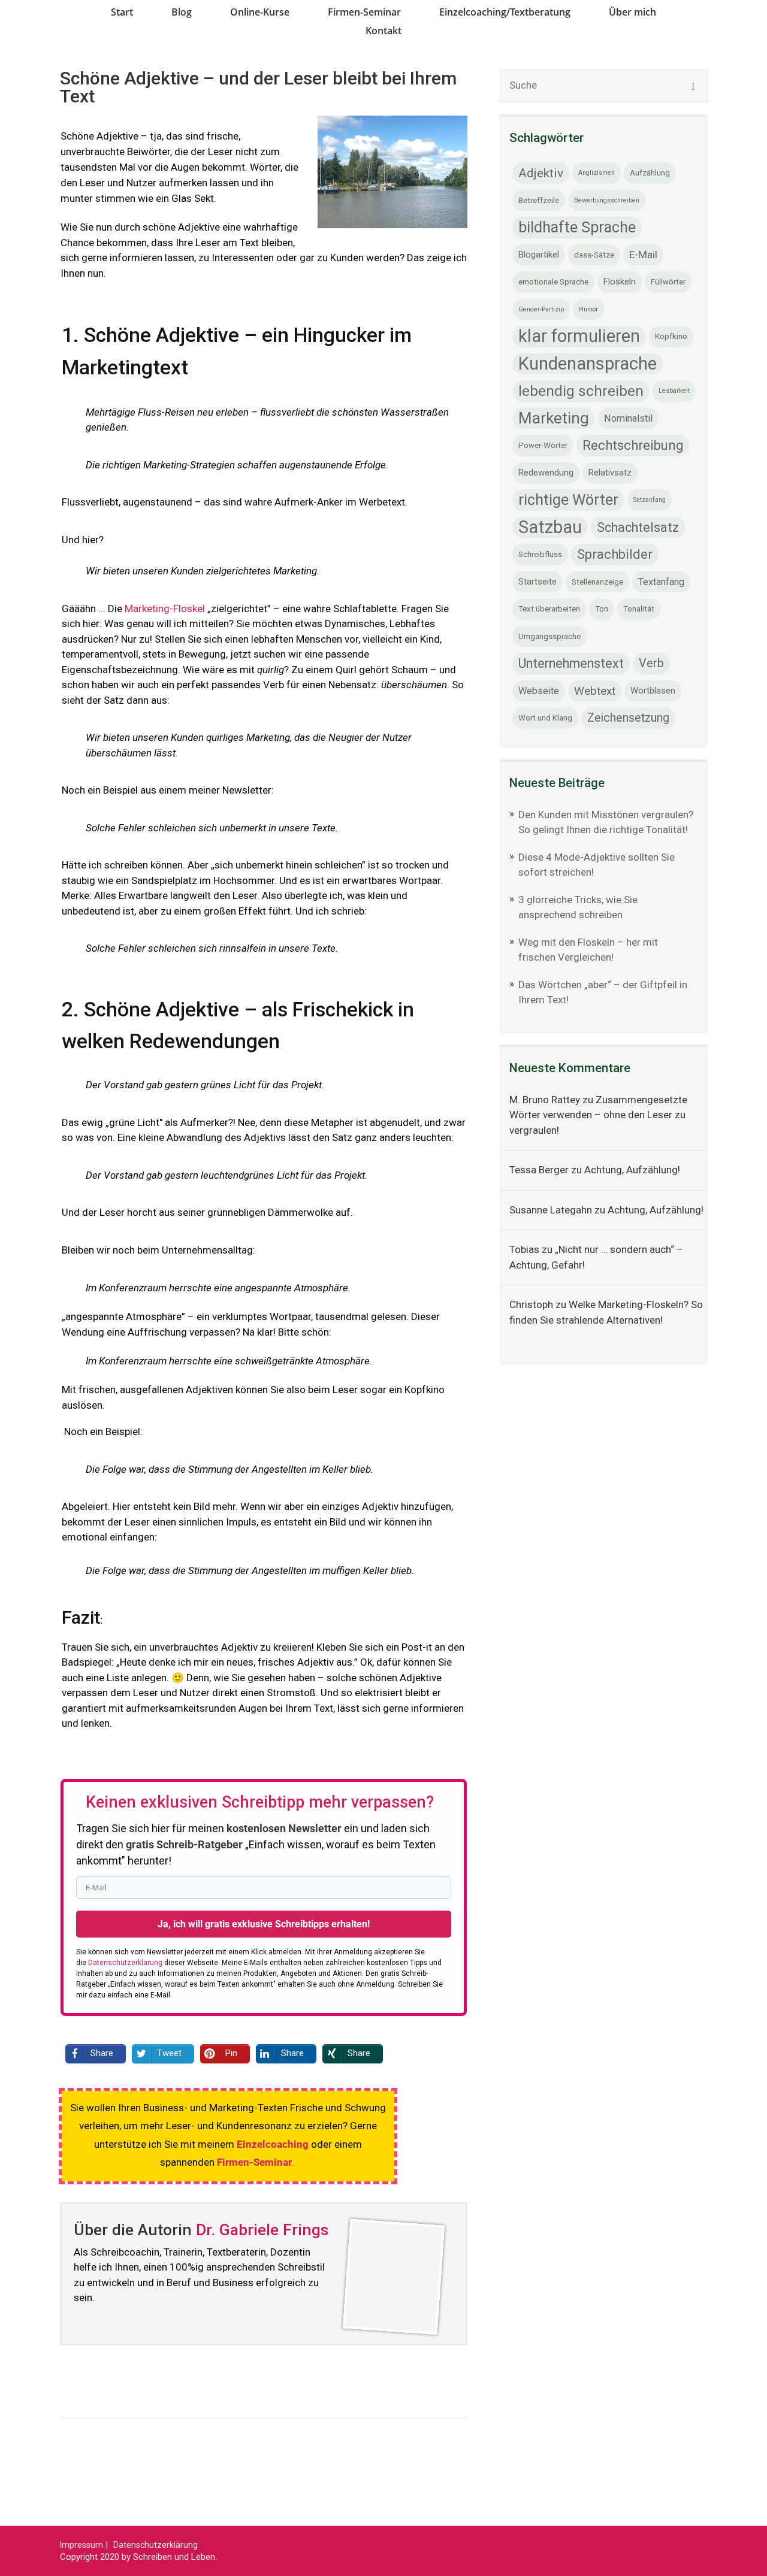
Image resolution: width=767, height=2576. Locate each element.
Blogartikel (539, 255)
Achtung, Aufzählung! (632, 1170)
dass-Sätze (594, 255)
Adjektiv (541, 173)
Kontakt (383, 31)
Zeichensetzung (628, 718)
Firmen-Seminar (364, 12)
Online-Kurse (260, 12)
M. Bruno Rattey (545, 1100)
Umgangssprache (549, 636)
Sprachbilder (615, 554)
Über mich (632, 12)
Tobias (524, 1249)
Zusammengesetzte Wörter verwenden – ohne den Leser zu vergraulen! (598, 1115)
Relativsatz (610, 473)
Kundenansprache (588, 364)
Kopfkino (671, 336)
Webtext (595, 691)
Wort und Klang (545, 718)
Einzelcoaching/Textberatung (505, 12)
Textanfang (661, 582)
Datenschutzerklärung (155, 2545)
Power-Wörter (543, 445)
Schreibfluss (540, 554)
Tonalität (639, 609)
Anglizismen (597, 173)
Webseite (539, 691)
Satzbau (550, 527)
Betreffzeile (539, 200)
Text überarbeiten (549, 609)
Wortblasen (653, 691)
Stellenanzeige (597, 582)
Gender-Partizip (541, 309)
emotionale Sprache (553, 282)
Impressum (81, 2545)
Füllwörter (668, 282)
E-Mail (643, 255)
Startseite (537, 582)
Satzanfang (650, 500)
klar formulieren (579, 336)
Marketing (554, 418)
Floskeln (620, 281)
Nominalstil (628, 418)
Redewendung (546, 473)
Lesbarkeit (674, 391)
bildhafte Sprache (577, 227)
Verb (651, 663)
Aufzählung (650, 173)
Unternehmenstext (571, 663)
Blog (182, 12)
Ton (602, 609)
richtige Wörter (568, 500)
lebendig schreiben (581, 391)
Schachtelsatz (638, 527)
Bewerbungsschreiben (607, 200)
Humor (588, 309)
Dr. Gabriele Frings (262, 2230)
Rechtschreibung (633, 445)
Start (122, 12)
